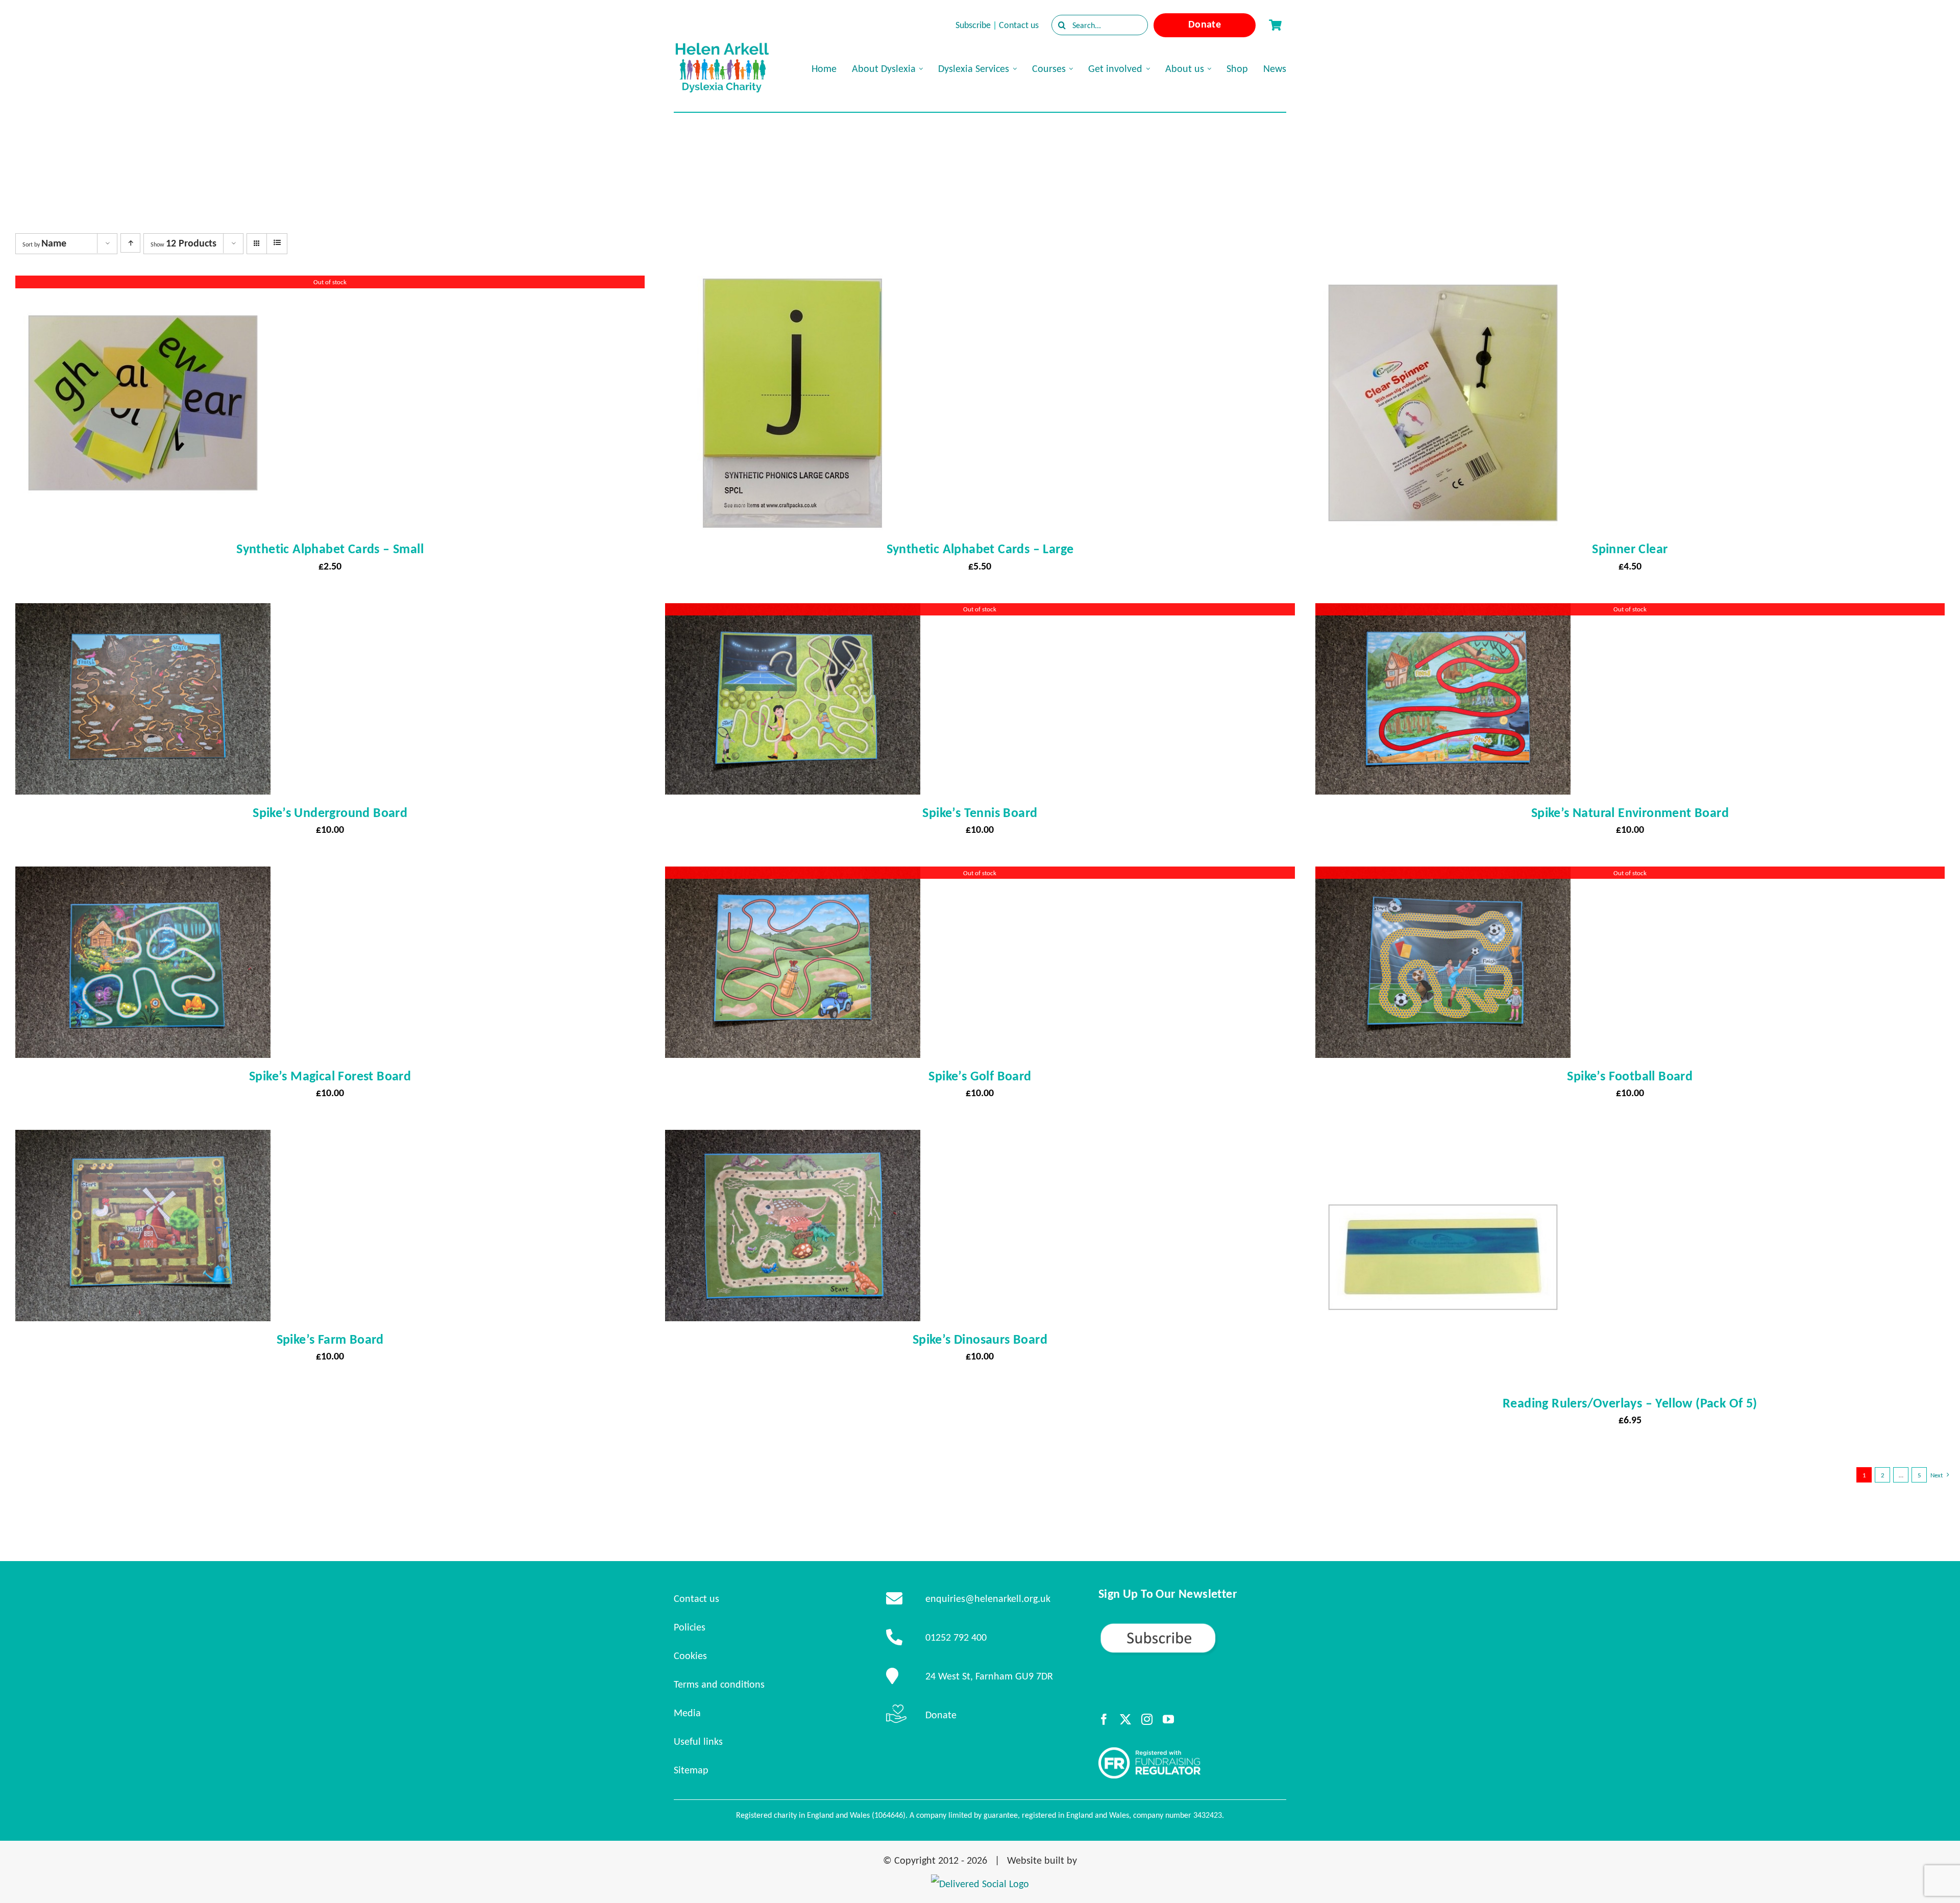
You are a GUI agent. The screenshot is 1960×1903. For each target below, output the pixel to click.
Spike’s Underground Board (330, 812)
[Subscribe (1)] (1192, 1626)
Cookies (690, 1655)
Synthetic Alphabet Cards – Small (330, 549)
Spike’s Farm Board (330, 1339)
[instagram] (1147, 1719)
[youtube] (1168, 1719)
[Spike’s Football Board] (1443, 876)
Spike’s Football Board (1630, 1076)
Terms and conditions (719, 1684)
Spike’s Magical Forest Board (330, 1076)
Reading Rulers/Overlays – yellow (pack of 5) (1630, 1403)
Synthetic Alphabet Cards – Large (980, 549)
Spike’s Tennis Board (980, 812)
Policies (690, 1627)
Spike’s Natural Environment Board (1630, 812)
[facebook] (1104, 1719)
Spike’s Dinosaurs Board (980, 1339)
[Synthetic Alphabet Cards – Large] (793, 285)
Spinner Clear (1630, 549)
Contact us (1019, 25)
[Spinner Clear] (1443, 285)
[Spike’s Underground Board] (143, 612)
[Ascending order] (130, 243)
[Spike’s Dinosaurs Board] (793, 1139)
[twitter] (1125, 1719)
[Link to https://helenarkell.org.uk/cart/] (1275, 25)
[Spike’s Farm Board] (143, 1139)
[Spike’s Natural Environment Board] (1443, 612)
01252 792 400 (956, 1637)
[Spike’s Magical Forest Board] (143, 876)
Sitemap (691, 1770)
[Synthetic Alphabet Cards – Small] (143, 285)
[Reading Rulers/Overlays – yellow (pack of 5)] (1443, 1139)
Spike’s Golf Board (980, 1076)
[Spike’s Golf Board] (793, 876)
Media (687, 1713)
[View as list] (277, 243)
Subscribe (973, 25)
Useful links (698, 1741)
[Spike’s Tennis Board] (793, 612)
